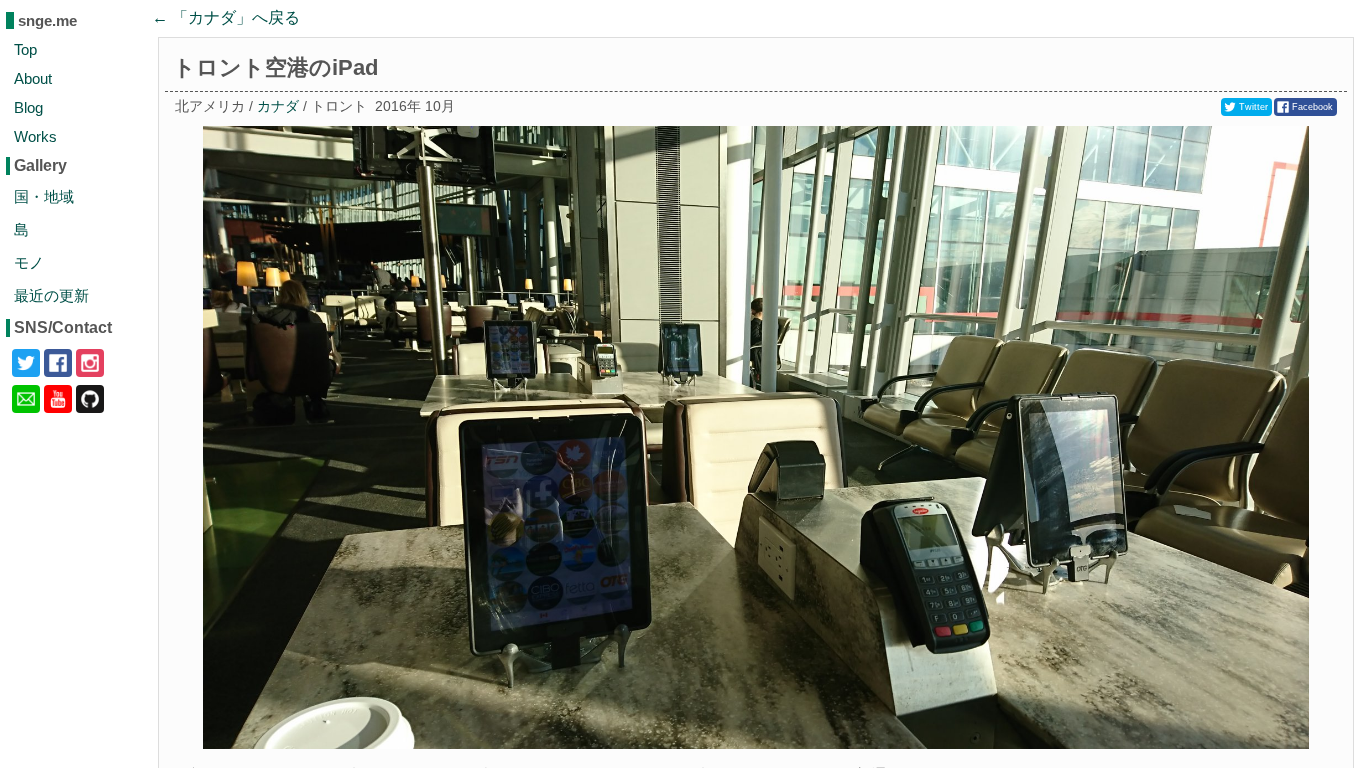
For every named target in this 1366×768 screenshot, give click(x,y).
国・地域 (44, 196)
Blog (28, 107)
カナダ (278, 106)
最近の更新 (51, 295)
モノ (29, 262)
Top (25, 49)
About (33, 78)
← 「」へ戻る (226, 17)
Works (35, 136)
